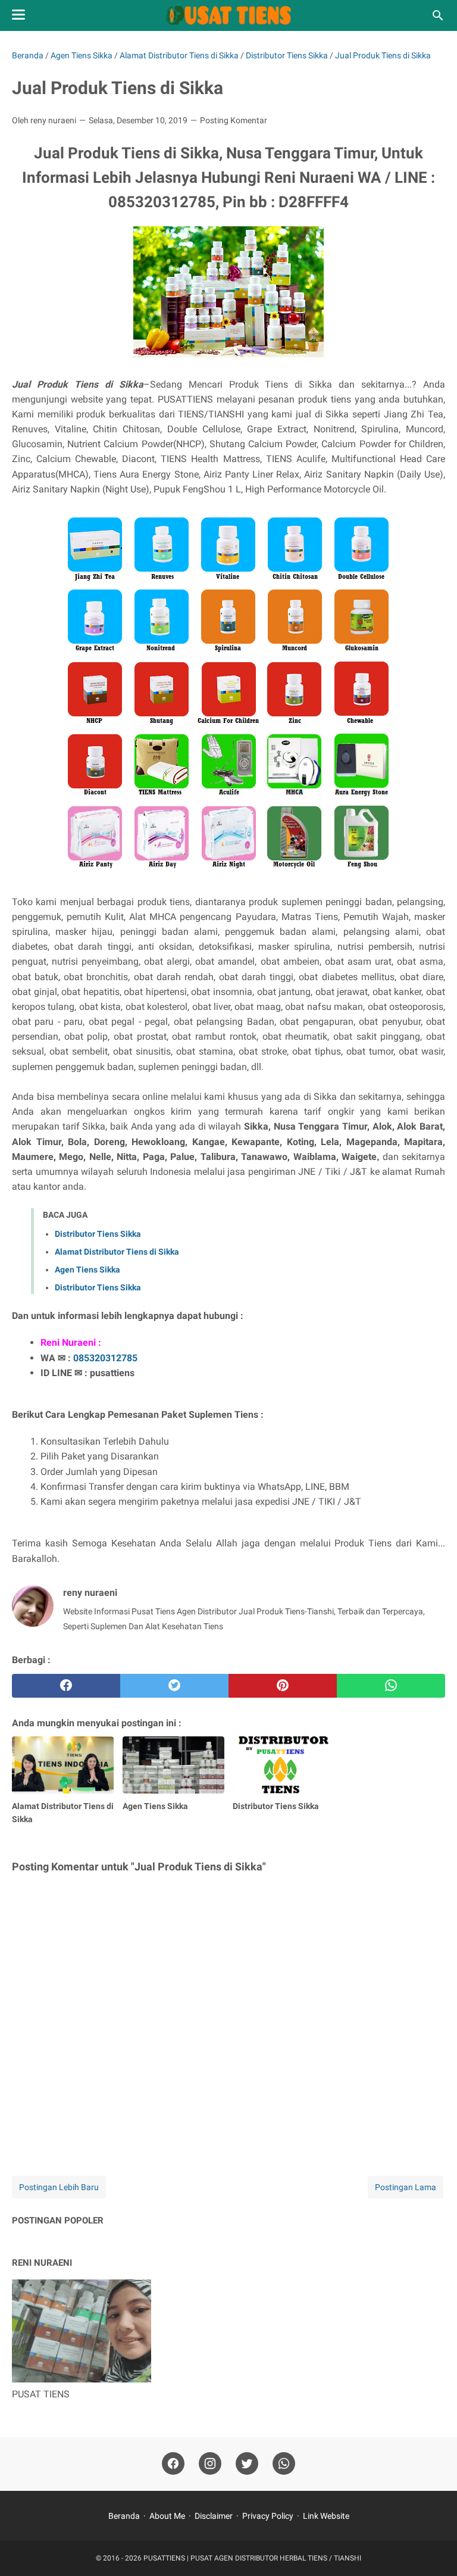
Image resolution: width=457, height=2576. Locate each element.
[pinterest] (283, 1686)
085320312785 (105, 1358)
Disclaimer (214, 2516)
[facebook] (66, 1686)
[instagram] (210, 2464)
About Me (167, 2516)
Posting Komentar (234, 120)
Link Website (326, 2516)
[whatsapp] (391, 1686)
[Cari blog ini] (438, 15)
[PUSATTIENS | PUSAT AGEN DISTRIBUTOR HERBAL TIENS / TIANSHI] (229, 15)
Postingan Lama (406, 2187)
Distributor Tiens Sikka (98, 1234)
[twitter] (174, 1686)
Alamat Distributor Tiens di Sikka (117, 1252)
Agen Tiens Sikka (87, 1270)
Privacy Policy (268, 2516)
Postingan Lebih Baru (59, 2187)
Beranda (124, 2516)
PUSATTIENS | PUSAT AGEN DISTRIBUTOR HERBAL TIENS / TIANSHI (252, 2558)
